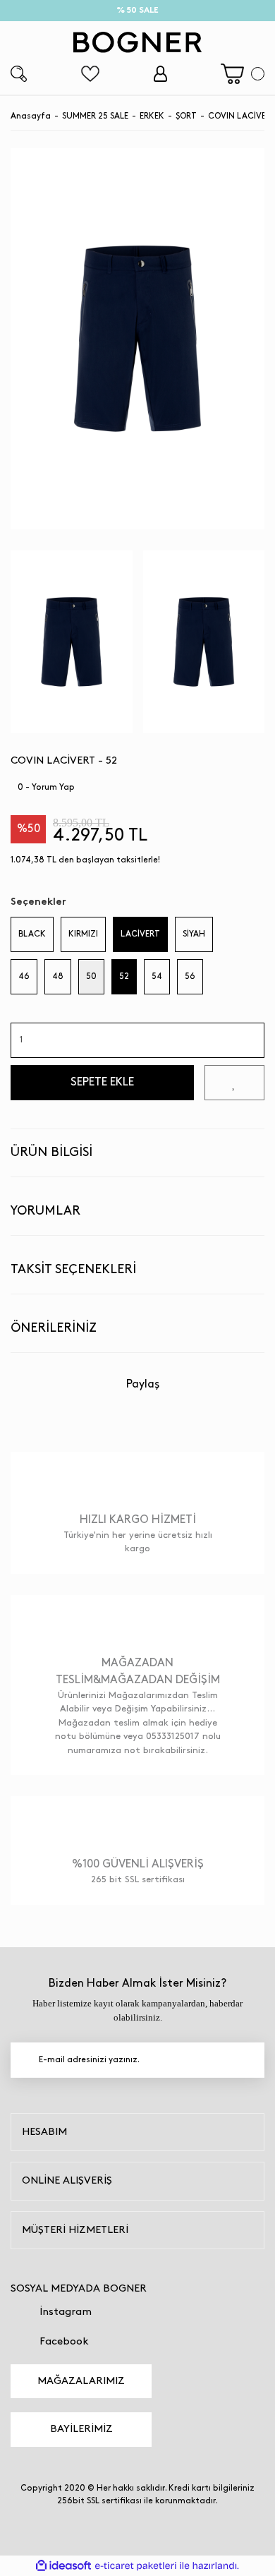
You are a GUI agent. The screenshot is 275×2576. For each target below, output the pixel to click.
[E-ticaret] (136, 2565)
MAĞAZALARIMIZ (81, 2381)
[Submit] (247, 2060)
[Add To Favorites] (234, 1083)
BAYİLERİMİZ (81, 2429)
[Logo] (137, 42)
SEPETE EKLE (102, 1082)
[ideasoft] (63, 2566)
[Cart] (243, 74)
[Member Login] (160, 74)
